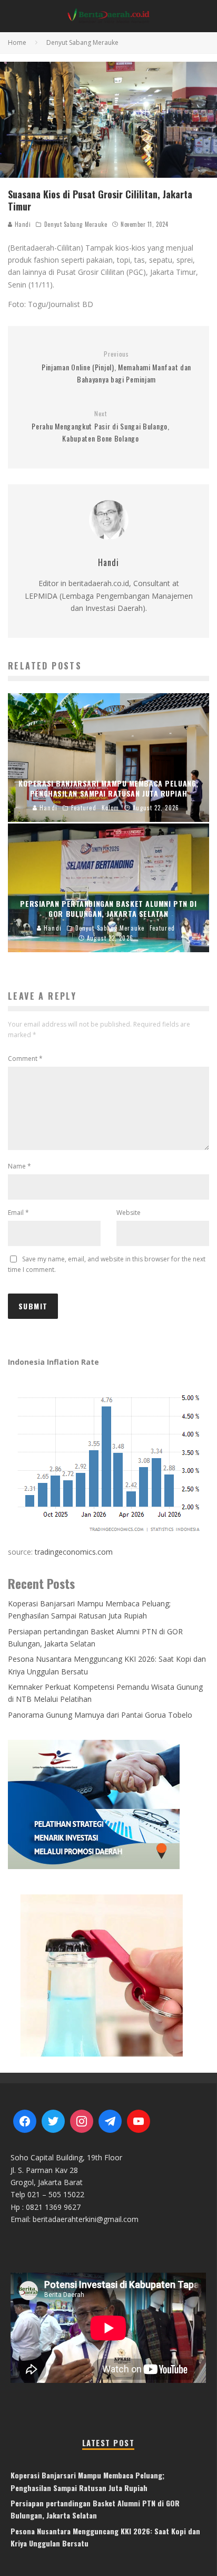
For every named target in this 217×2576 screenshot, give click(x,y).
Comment (25, 1059)
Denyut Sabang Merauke (76, 224)
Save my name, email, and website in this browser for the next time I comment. (107, 1264)
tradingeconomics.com (74, 1552)
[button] (108, 1975)
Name (19, 1166)
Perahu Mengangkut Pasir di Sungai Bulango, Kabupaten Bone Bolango (100, 427)
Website (129, 1213)
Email (18, 1213)
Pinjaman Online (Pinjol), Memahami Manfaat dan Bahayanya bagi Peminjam (116, 367)
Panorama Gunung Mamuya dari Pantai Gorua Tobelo (100, 1715)
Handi (22, 224)
